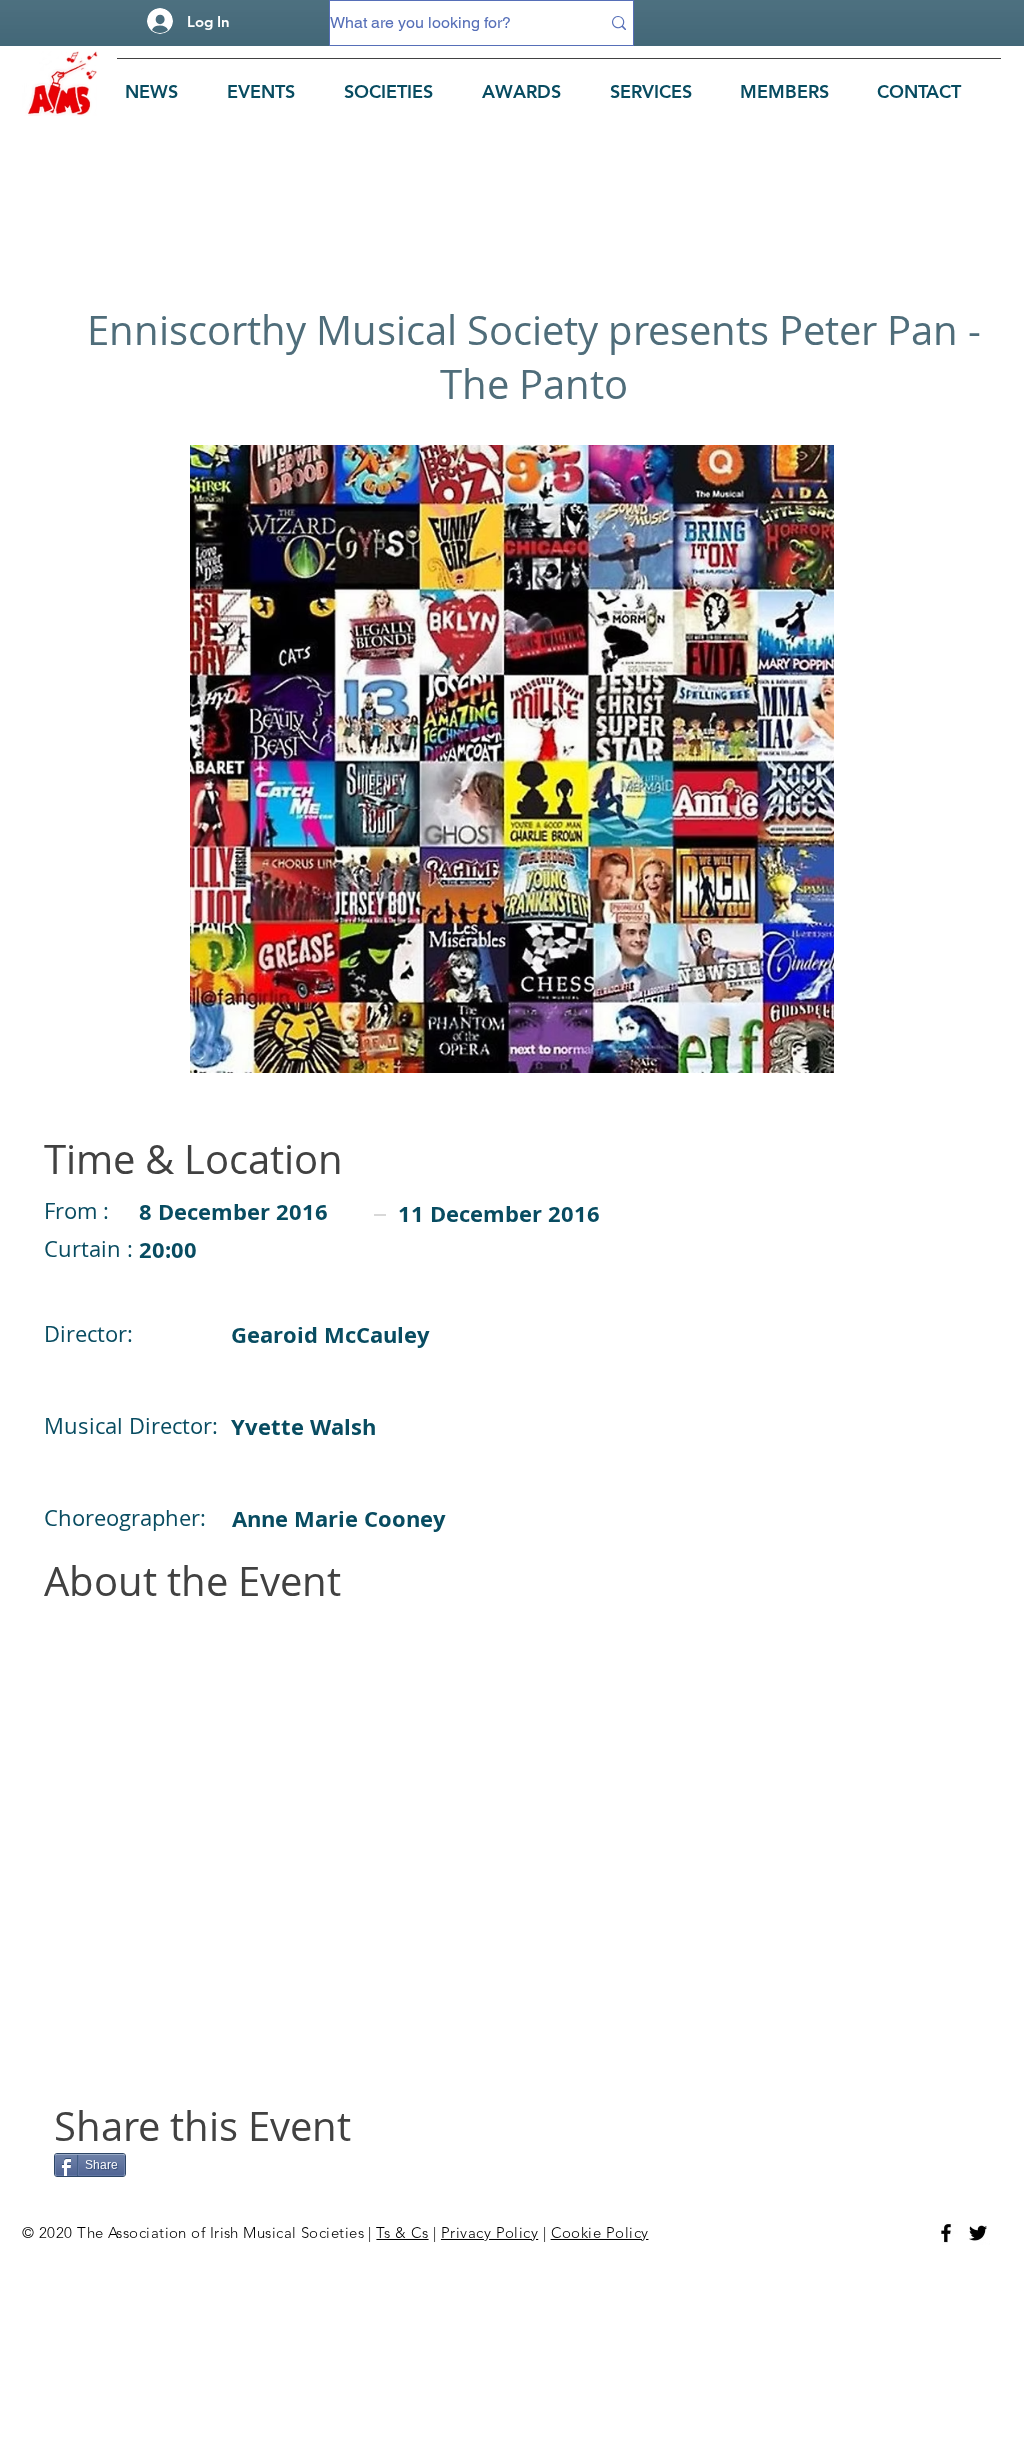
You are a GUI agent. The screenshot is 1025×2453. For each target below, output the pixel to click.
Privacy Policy (489, 2232)
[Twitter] (978, 2233)
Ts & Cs (402, 2232)
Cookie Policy (600, 2232)
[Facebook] (946, 2233)
